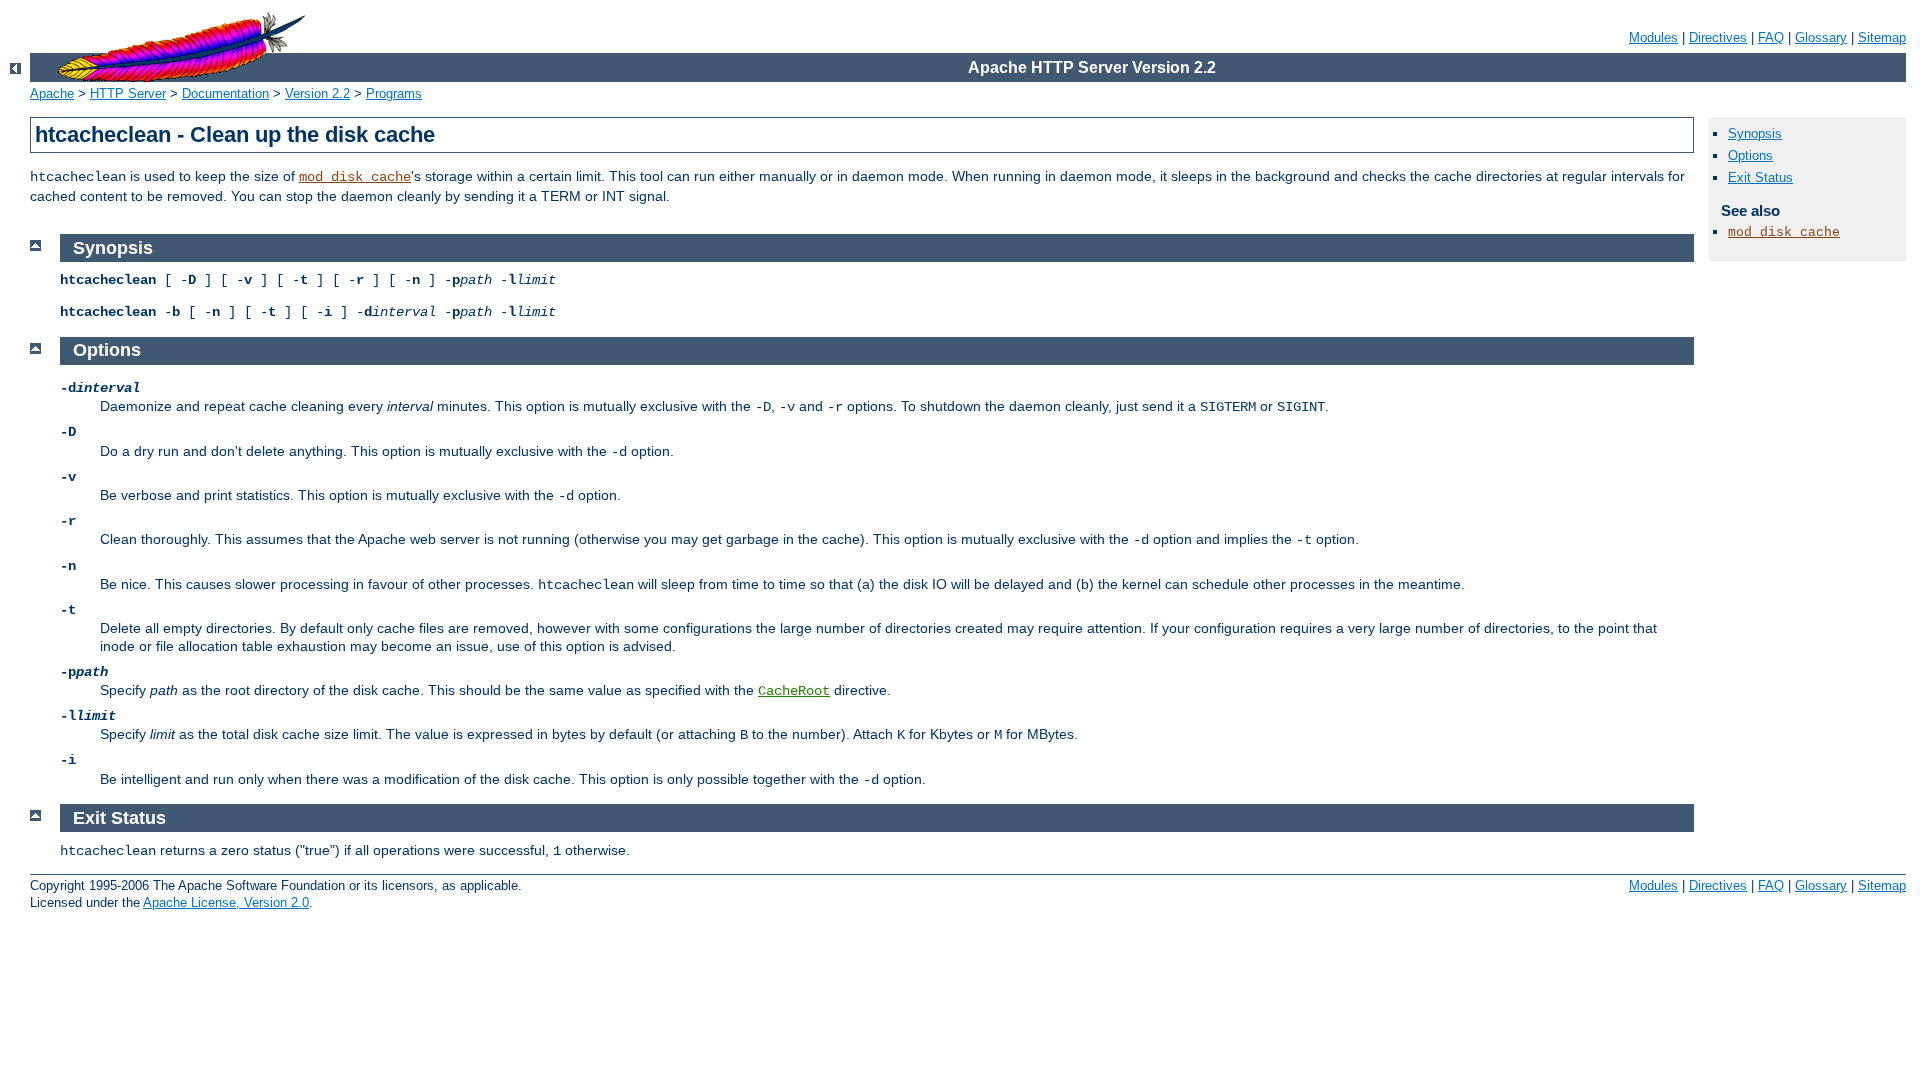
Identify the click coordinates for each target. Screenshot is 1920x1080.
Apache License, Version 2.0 (226, 902)
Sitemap (1882, 37)
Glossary (1821, 37)
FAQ (1771, 37)
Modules (1653, 37)
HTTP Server (128, 93)
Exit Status (1760, 177)
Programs (394, 93)
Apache (52, 93)
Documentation (225, 93)
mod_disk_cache (355, 177)
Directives (1718, 37)
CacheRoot (794, 691)
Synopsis (1755, 133)
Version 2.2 (317, 93)
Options (1750, 155)
